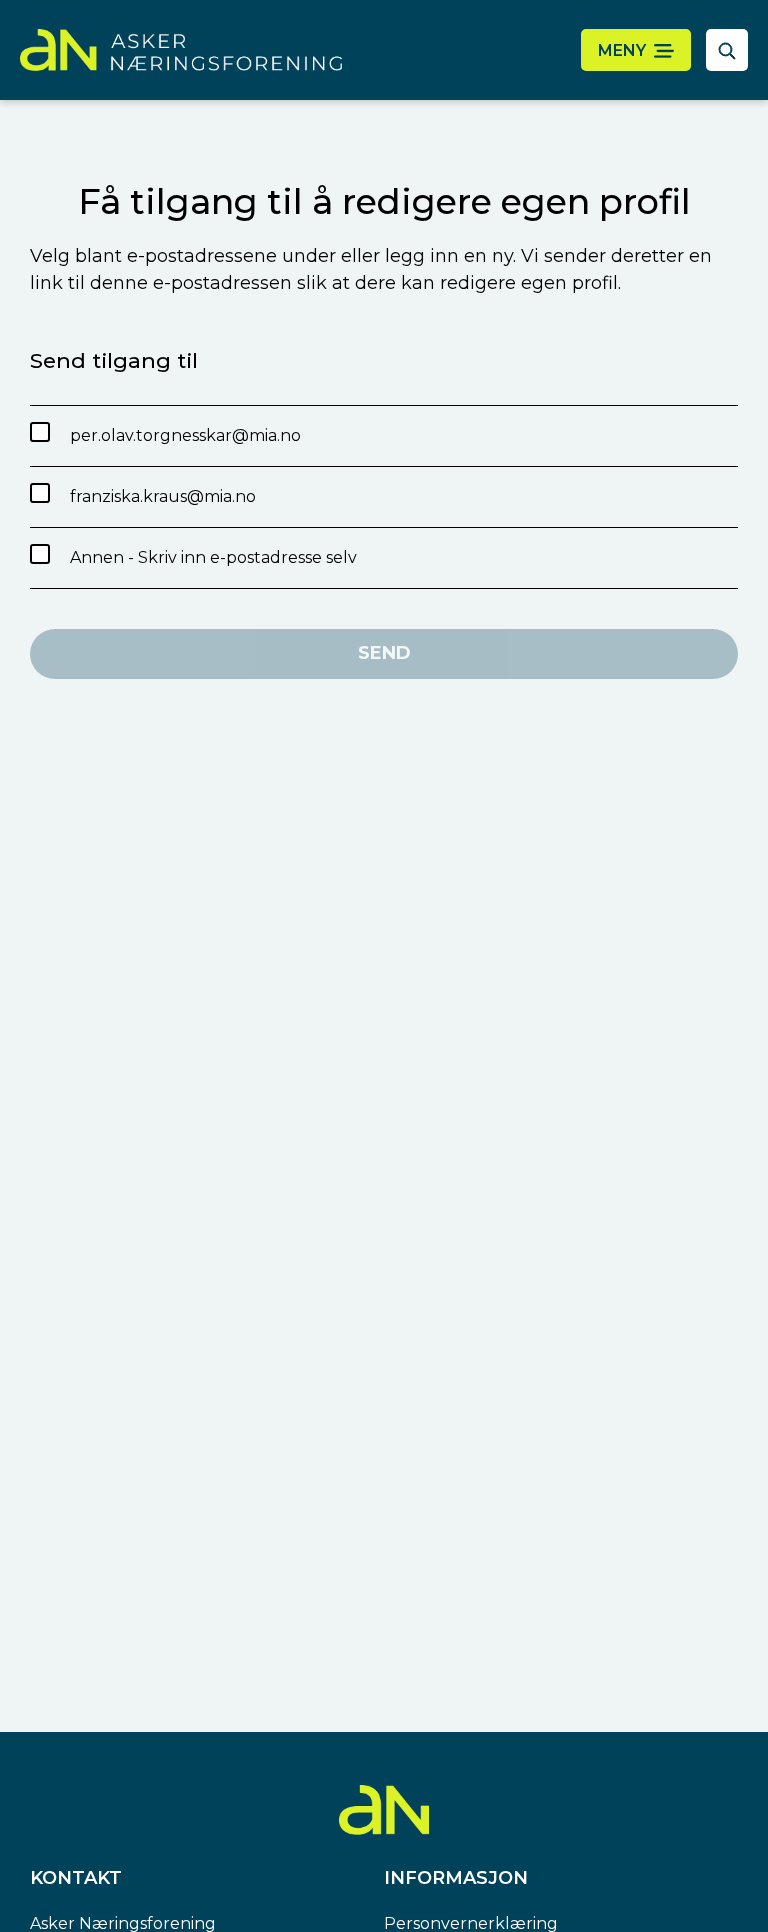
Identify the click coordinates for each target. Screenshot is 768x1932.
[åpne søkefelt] (727, 50)
